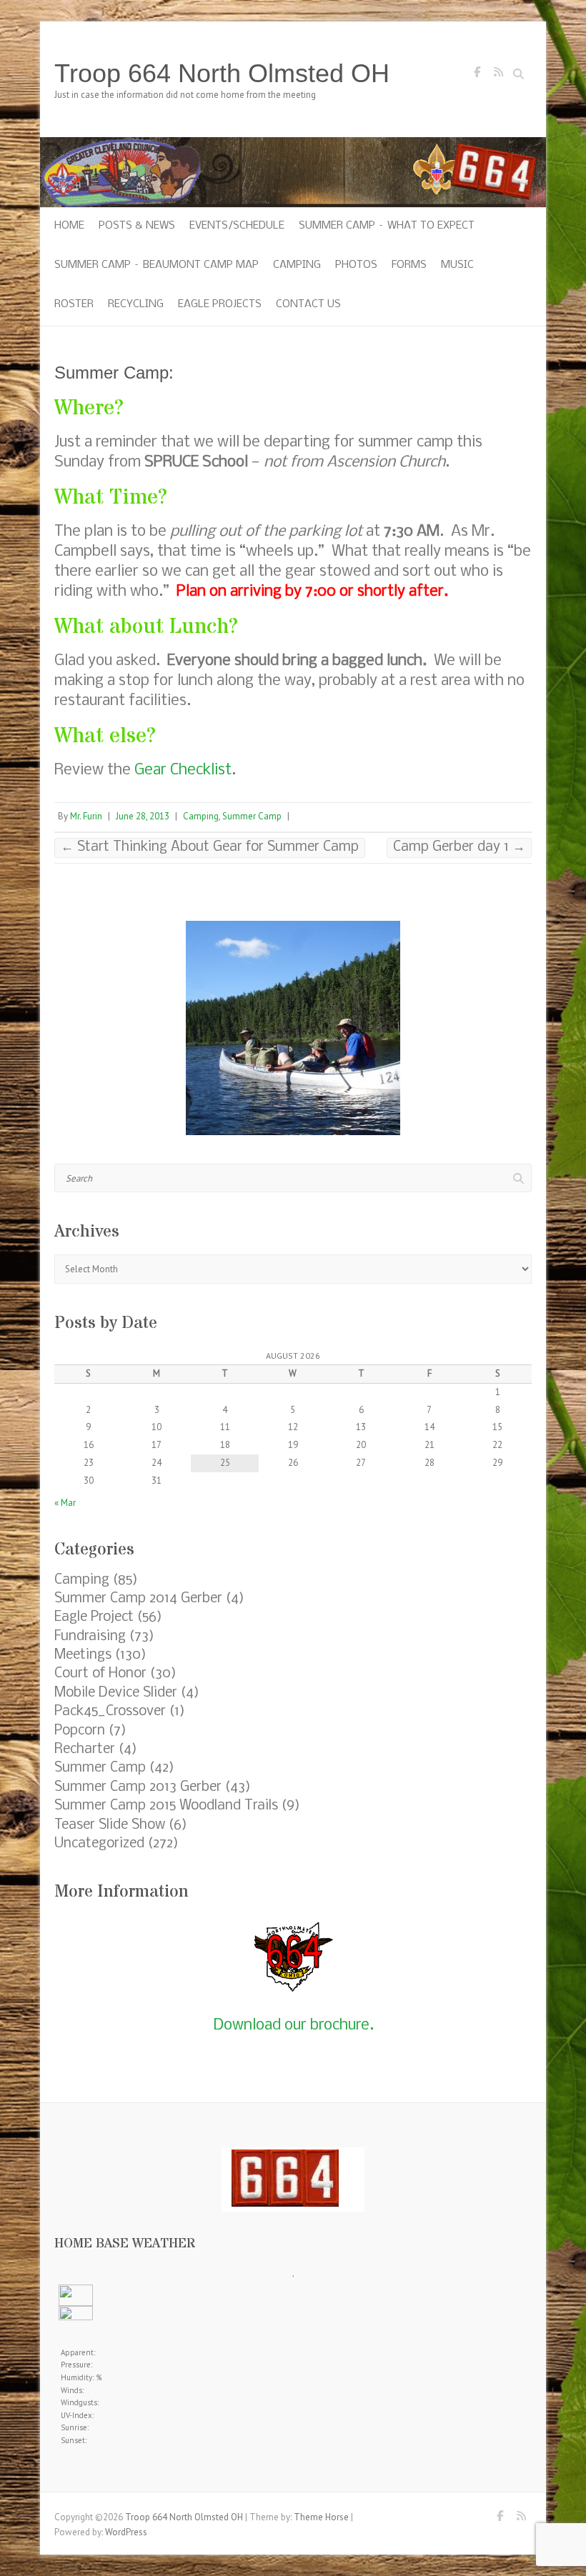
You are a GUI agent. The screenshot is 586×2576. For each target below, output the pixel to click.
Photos (356, 265)
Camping (297, 265)
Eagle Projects (220, 304)
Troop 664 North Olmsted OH (222, 73)
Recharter (85, 1749)
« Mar (65, 1503)
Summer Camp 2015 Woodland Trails (166, 1806)
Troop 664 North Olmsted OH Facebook (477, 76)
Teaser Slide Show (110, 1825)
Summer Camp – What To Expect (387, 226)
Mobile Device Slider (116, 1693)
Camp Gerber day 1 (459, 847)
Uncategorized (99, 1844)
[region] (293, 1028)
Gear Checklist (183, 770)
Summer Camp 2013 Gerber (138, 1787)
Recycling (136, 304)
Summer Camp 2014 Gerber (138, 1599)
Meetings (83, 1655)
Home (69, 226)
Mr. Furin (86, 816)
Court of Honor (100, 1674)
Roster (74, 304)
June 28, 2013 (143, 816)
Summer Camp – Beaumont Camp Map (157, 265)
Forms (409, 265)
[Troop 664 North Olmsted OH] (293, 144)
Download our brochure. (293, 2026)
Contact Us (308, 304)
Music (457, 265)
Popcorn (80, 1731)
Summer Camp (252, 816)
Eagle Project (94, 1617)
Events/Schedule (237, 226)
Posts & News (137, 226)
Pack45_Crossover (110, 1712)
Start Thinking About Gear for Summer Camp (210, 847)
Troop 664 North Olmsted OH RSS (498, 76)
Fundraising (90, 1637)
